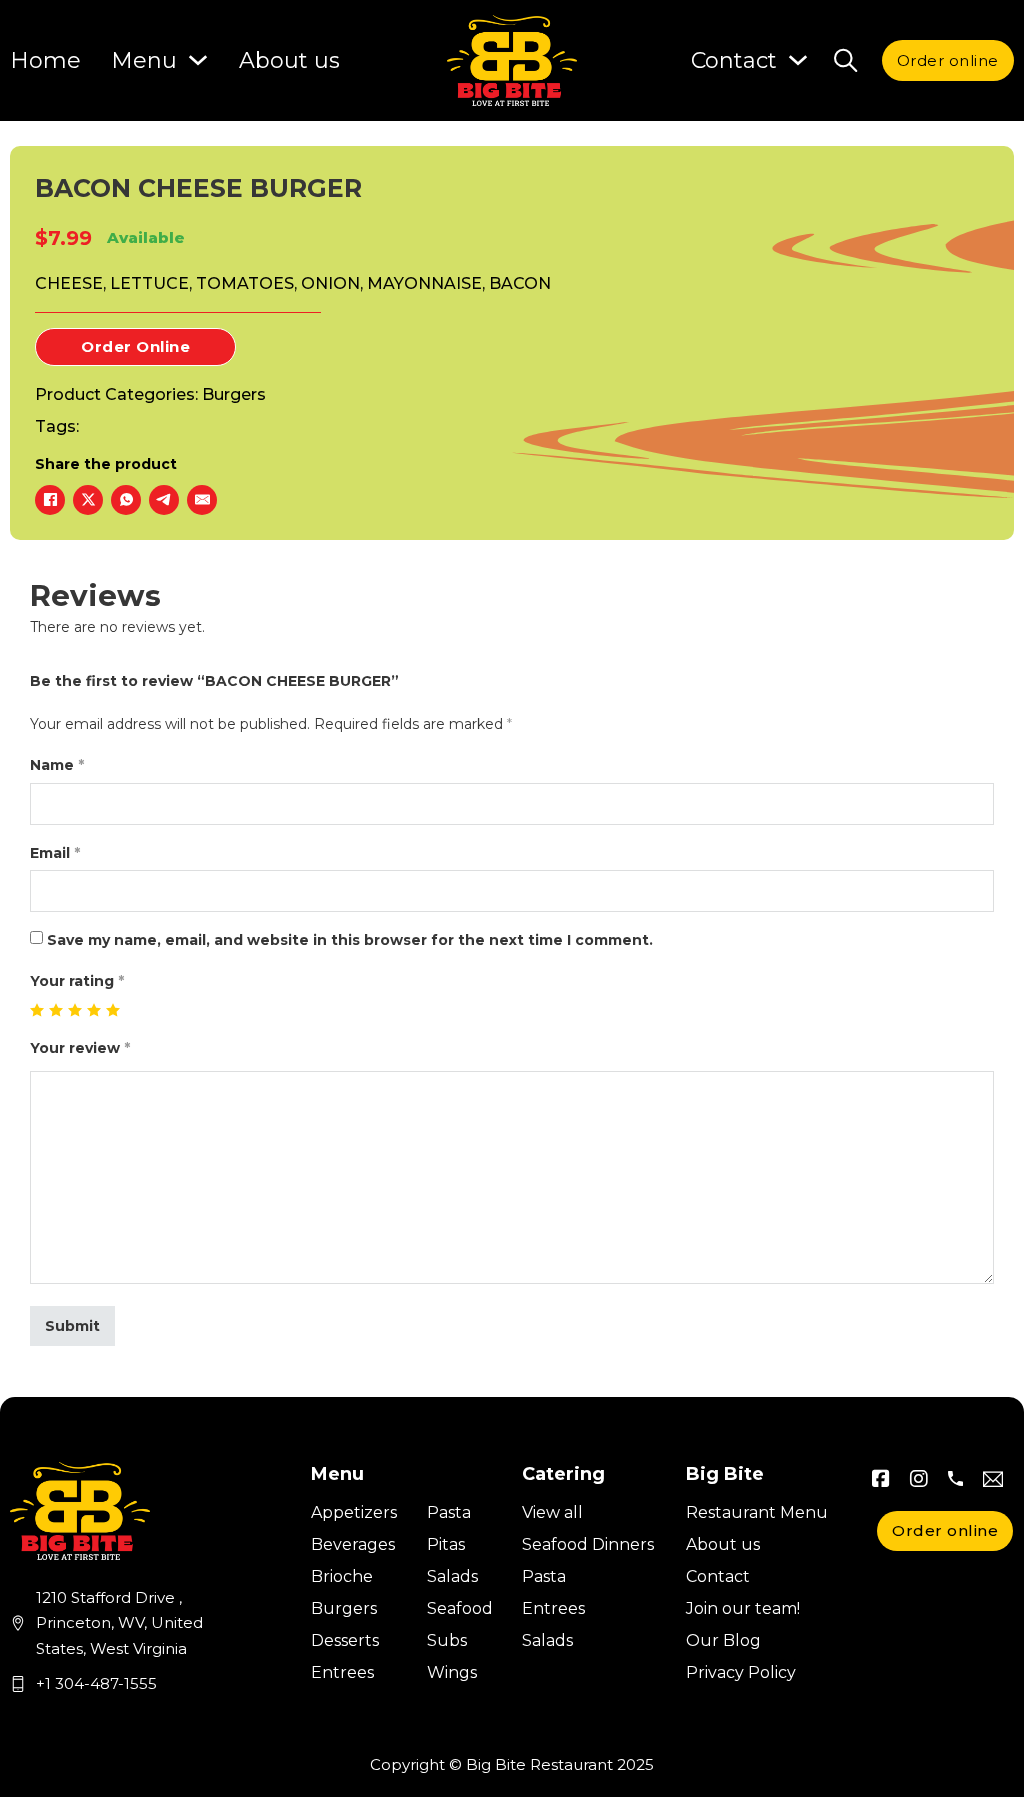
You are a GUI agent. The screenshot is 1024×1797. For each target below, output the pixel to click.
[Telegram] (164, 500)
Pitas (446, 1544)
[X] (88, 500)
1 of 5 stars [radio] (37, 1010)
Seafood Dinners (588, 1544)
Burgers (234, 394)
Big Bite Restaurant (539, 1764)
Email (55, 853)
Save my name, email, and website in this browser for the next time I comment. (350, 940)
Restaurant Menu (757, 1512)
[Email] (202, 500)
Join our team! (743, 1608)
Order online (948, 60)
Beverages (353, 1544)
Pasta (449, 1512)
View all (552, 1512)
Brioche (342, 1576)
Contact (718, 1576)
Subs (447, 1640)
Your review (80, 1048)
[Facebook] (50, 500)
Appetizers (354, 1512)
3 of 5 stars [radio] (75, 1010)
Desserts (345, 1640)
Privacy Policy (741, 1672)
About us (289, 60)
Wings (452, 1672)
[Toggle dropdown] (798, 60)
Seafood (460, 1608)
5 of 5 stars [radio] (113, 1010)
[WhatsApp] (126, 500)
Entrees (342, 1672)
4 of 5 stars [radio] (94, 1010)
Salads (452, 1576)
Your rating (77, 981)
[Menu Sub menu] (198, 60)
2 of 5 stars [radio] (56, 1010)
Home (45, 60)
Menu (144, 60)
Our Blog (723, 1640)
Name (57, 765)
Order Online (135, 346)
